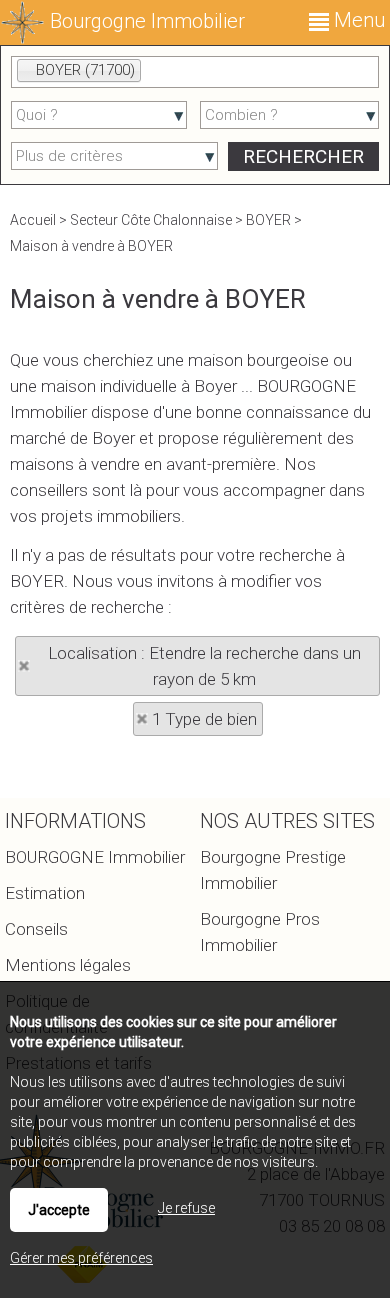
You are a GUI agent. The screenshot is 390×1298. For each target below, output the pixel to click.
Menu (357, 20)
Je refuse (186, 1208)
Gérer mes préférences (81, 1258)
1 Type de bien (204, 719)
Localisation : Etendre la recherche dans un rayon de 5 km (204, 666)
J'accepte (59, 1210)
